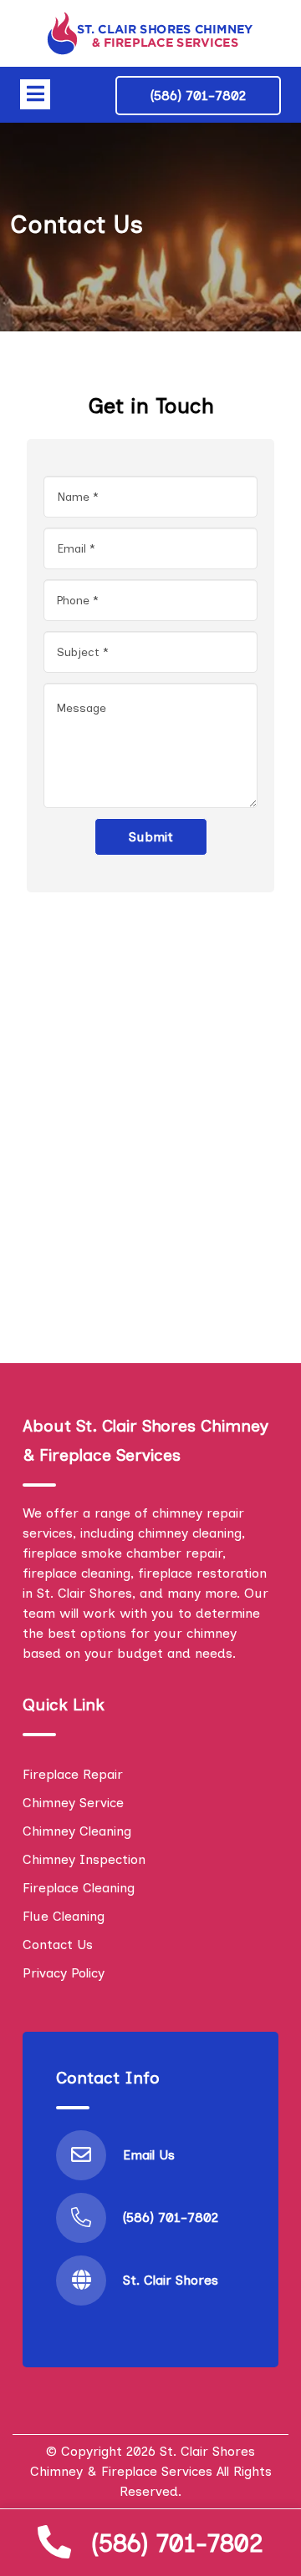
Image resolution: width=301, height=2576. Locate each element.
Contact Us (58, 1945)
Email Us (149, 2155)
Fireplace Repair (73, 1774)
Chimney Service (73, 1803)
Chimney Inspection (84, 1859)
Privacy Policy (64, 1973)
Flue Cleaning (64, 1916)
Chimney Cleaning (77, 1831)
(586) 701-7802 (177, 2543)
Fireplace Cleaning (79, 1888)
